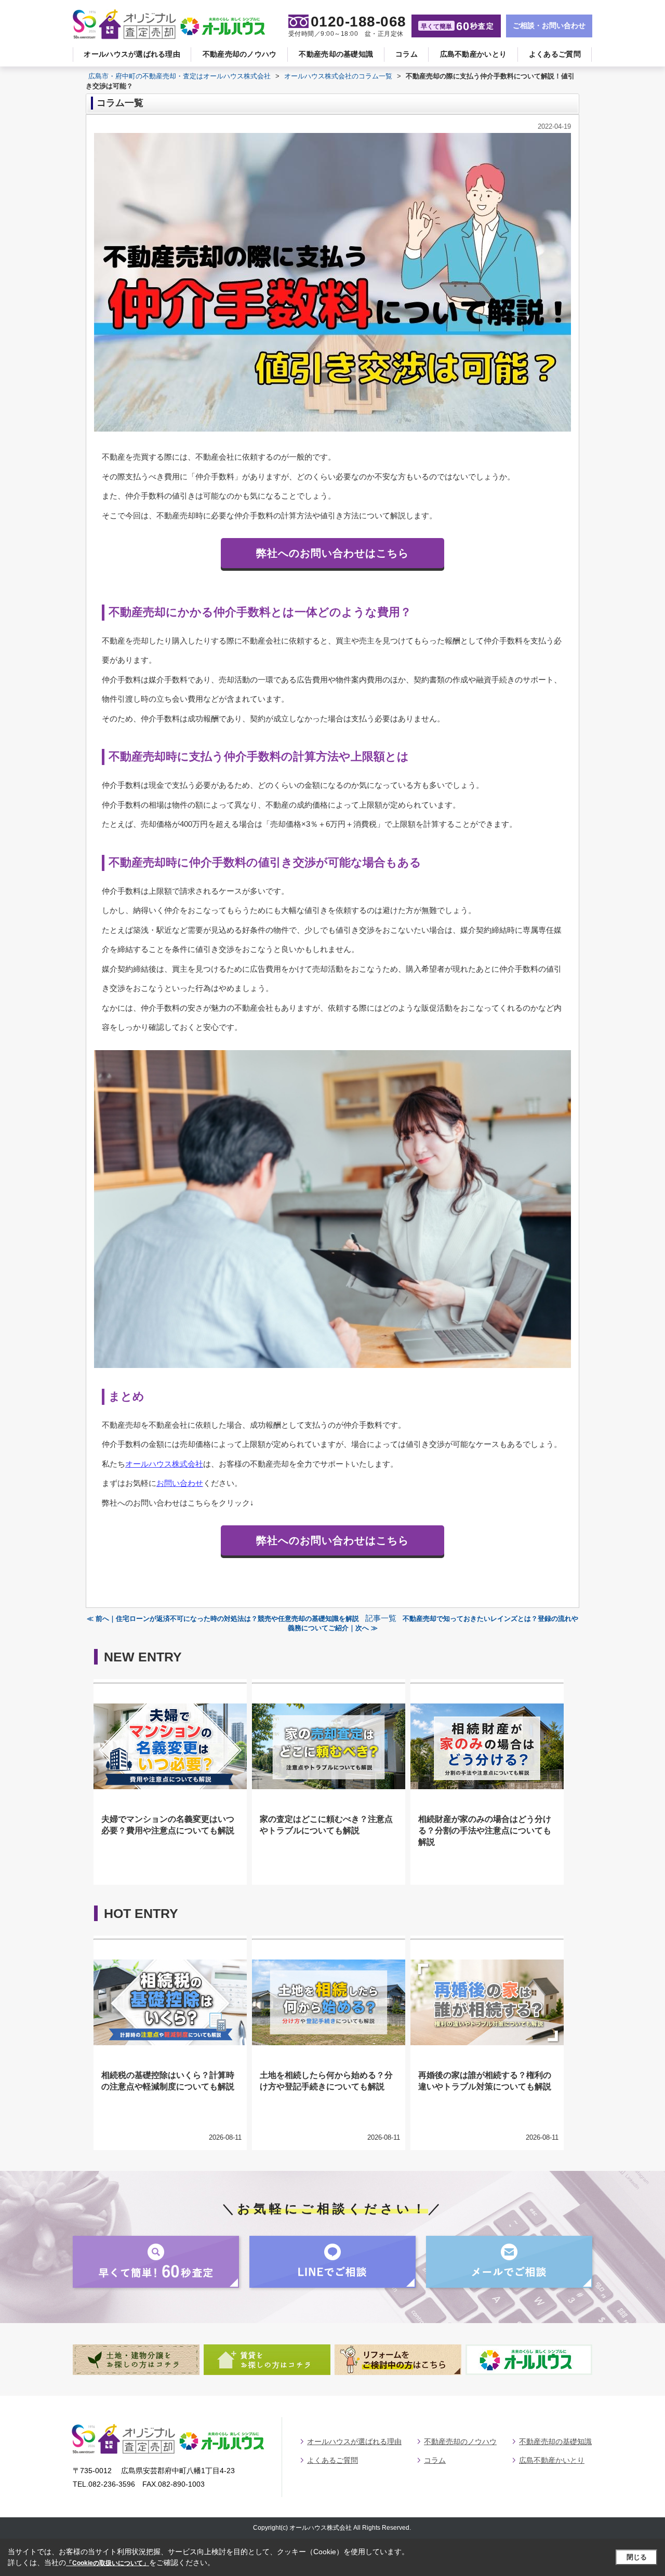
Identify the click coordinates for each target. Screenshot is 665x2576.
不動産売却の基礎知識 (336, 54)
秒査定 (457, 26)
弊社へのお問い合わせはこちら (332, 553)
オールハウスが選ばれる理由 (132, 54)
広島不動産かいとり (474, 54)
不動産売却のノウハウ (240, 54)
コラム (407, 54)
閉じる (637, 2557)
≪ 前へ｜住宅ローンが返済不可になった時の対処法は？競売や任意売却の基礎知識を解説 (223, 1619)
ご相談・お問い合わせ (549, 25)
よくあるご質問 (555, 54)
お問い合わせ (180, 1483)
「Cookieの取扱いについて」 (108, 2563)
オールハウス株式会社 (164, 1464)
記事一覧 (381, 1618)
